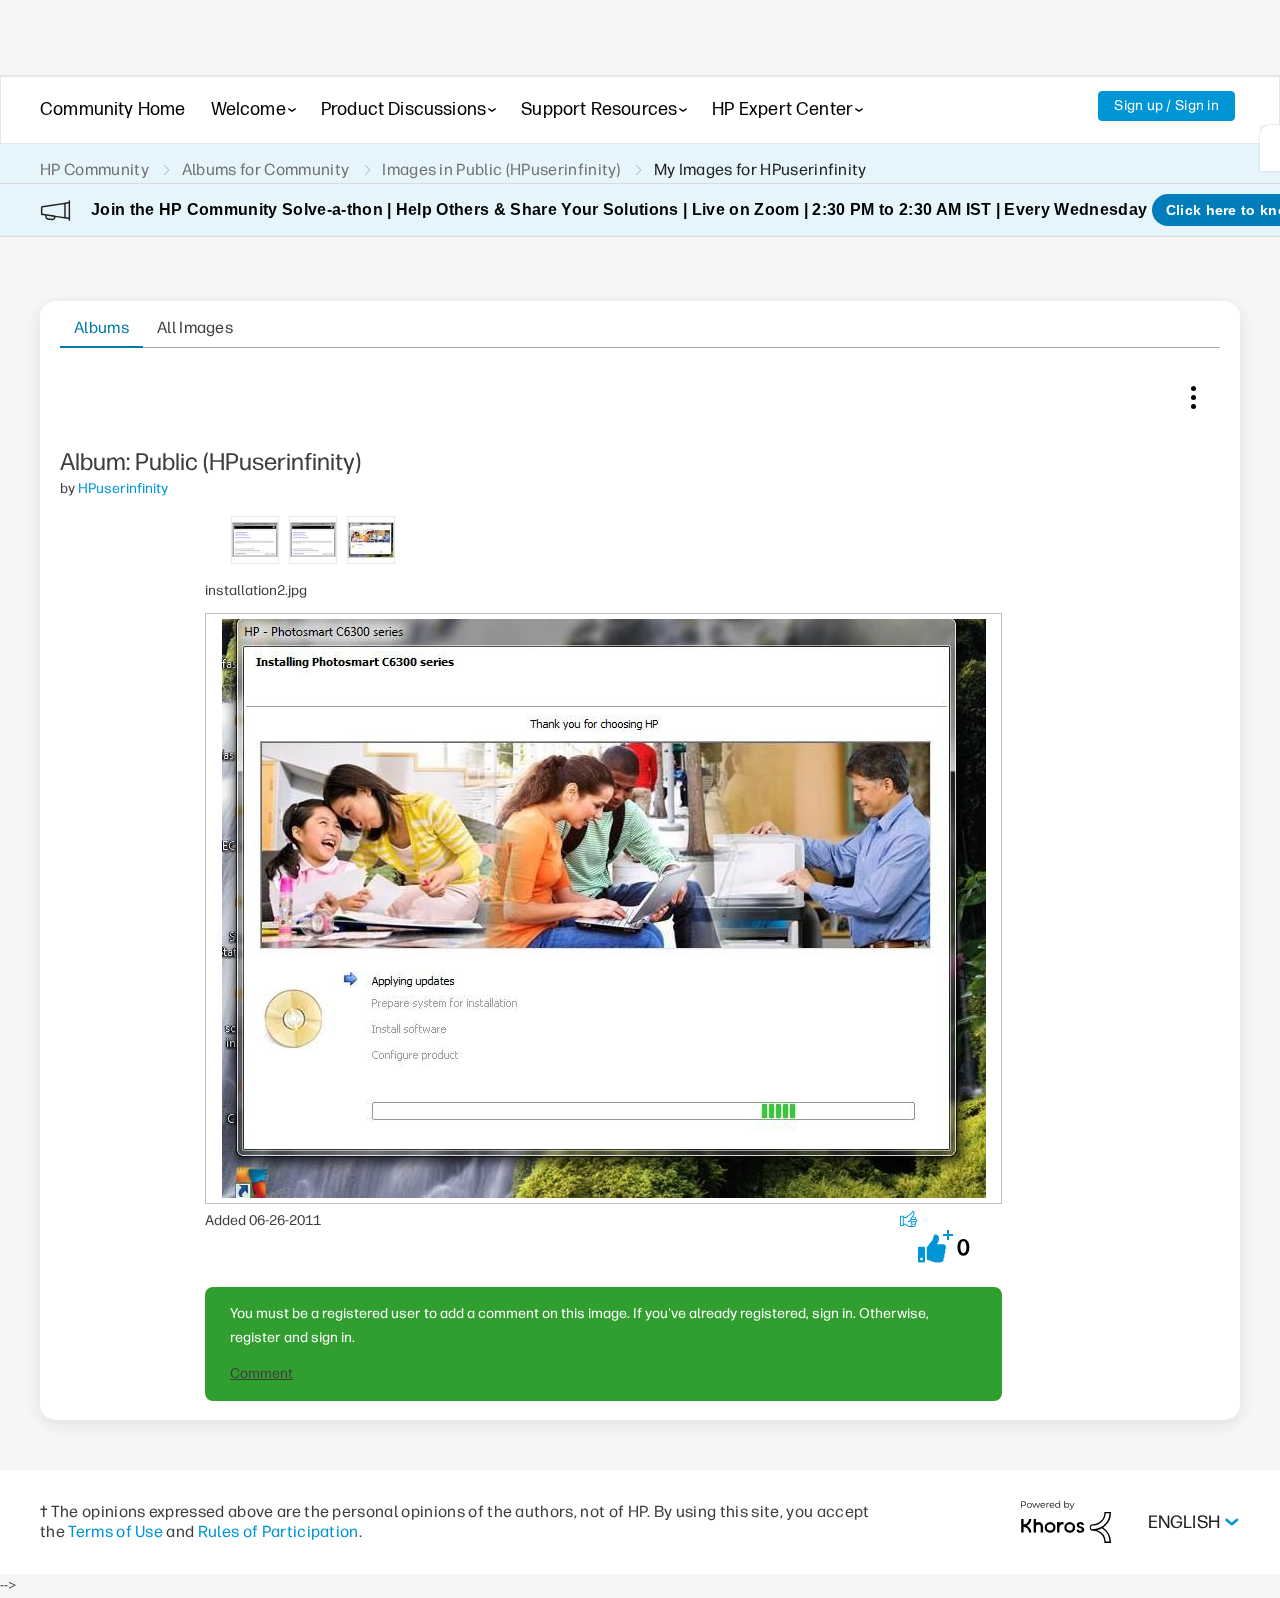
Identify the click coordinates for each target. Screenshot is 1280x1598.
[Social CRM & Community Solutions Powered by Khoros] (1066, 1521)
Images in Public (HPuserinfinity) (501, 169)
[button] (935, 1246)
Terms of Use (115, 1531)
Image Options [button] (1193, 393)
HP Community (94, 169)
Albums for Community (265, 169)
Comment (261, 1373)
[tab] (255, 538)
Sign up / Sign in (1166, 105)
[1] (1270, 148)
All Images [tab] (195, 327)
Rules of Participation (278, 1531)
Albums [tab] (101, 327)
